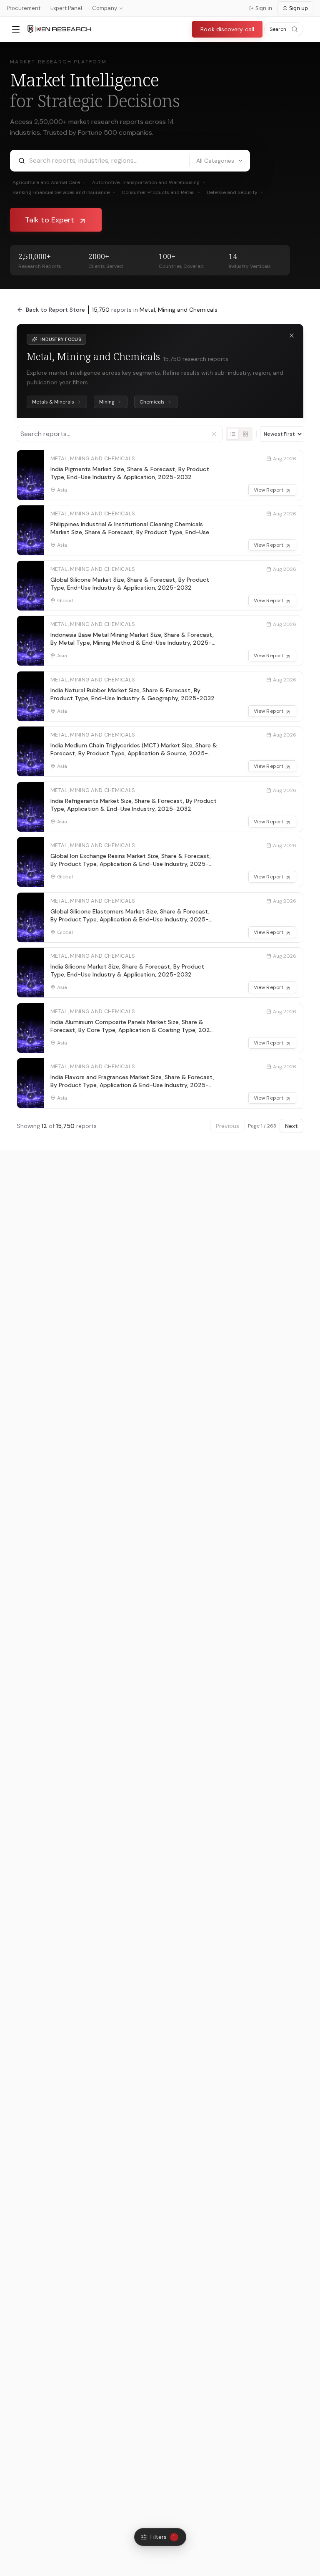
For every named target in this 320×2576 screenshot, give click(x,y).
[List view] (233, 434)
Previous (227, 1126)
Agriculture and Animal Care (49, 182)
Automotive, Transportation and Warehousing (149, 182)
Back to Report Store (55, 310)
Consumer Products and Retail (161, 192)
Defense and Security (235, 192)
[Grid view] (245, 434)
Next (291, 1126)
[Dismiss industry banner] (292, 336)
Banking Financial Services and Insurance (64, 192)
